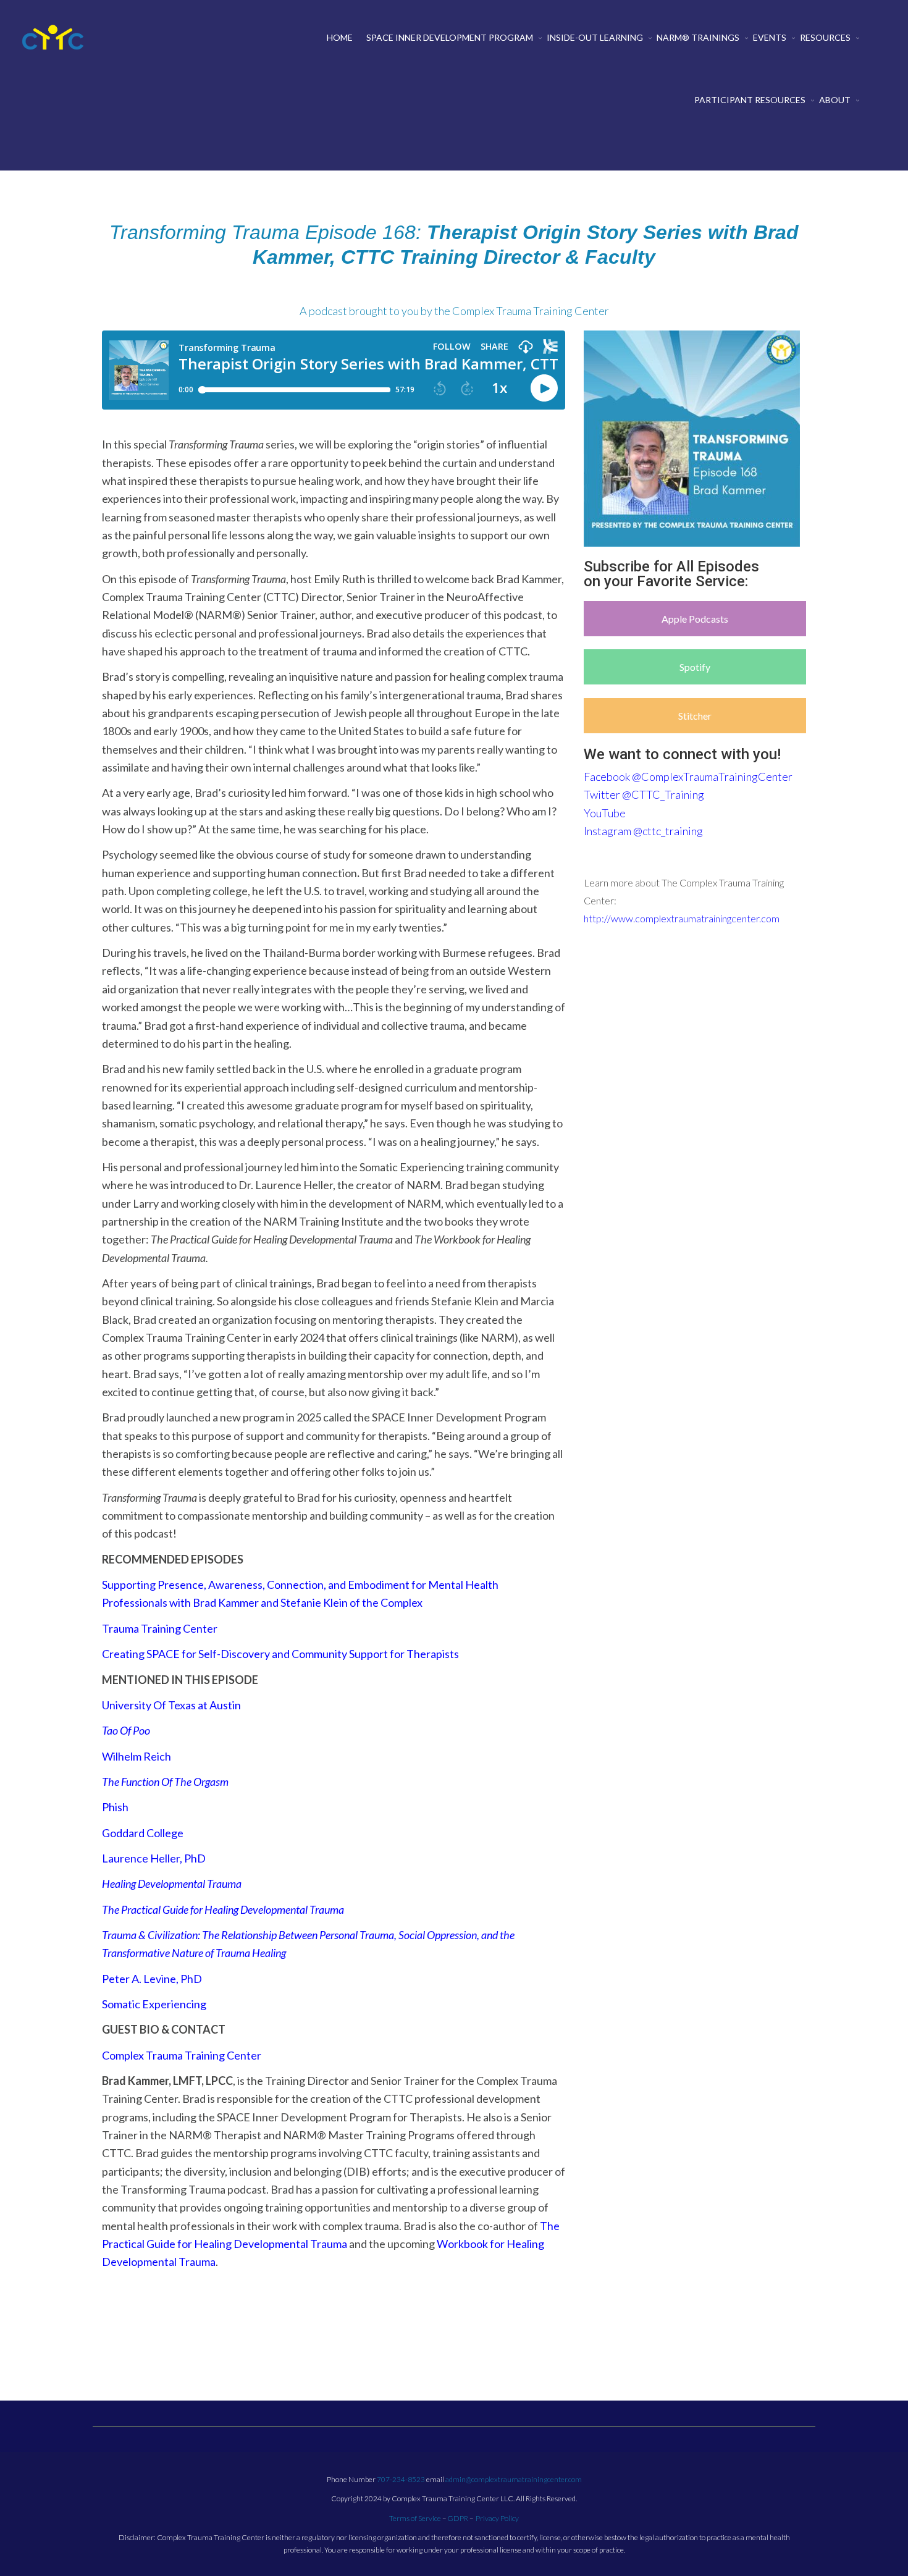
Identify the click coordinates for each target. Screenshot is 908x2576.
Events (770, 37)
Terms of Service (415, 2518)
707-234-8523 (401, 2479)
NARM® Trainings (698, 37)
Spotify (695, 667)
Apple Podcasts (695, 619)
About (835, 100)
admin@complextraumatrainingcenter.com (514, 2479)
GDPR (458, 2518)
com (770, 918)
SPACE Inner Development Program (450, 37)
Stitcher (695, 716)
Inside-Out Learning (595, 37)
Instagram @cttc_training (643, 831)
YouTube (605, 813)
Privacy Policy (497, 2518)
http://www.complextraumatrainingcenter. (672, 918)
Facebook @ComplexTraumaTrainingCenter (688, 777)
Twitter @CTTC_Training (644, 794)
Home (340, 37)
